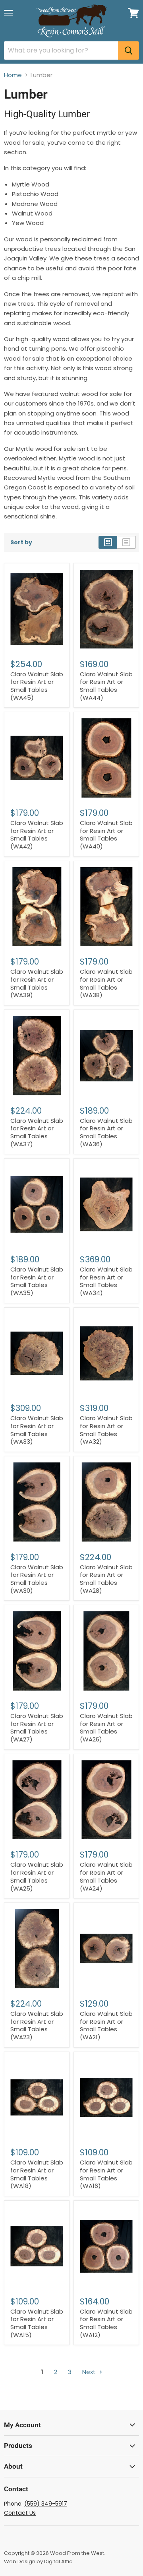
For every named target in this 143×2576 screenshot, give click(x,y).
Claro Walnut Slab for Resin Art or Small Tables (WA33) (37, 1430)
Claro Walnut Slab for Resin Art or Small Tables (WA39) (37, 983)
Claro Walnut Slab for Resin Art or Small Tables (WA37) (37, 1132)
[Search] (129, 50)
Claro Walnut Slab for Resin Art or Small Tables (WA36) (106, 1132)
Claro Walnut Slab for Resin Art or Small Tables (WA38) (106, 983)
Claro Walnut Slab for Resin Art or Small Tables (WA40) (106, 835)
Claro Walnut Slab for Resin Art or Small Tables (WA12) (106, 2323)
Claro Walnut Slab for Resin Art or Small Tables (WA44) (106, 686)
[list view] (127, 542)
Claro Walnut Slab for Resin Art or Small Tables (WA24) (106, 1876)
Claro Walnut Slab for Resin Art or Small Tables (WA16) (106, 2174)
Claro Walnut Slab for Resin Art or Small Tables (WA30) (37, 1579)
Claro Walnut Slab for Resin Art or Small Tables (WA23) (37, 2025)
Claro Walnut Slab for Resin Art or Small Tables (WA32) (106, 1430)
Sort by (21, 542)
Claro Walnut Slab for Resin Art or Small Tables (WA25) (37, 1876)
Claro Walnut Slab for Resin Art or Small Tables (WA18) (37, 2174)
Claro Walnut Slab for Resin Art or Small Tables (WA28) (106, 1579)
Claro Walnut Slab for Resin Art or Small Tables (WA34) (106, 1281)
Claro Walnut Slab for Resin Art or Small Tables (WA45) (37, 686)
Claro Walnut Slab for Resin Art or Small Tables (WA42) (37, 835)
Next (90, 2372)
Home (13, 75)
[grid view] (108, 542)
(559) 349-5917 (46, 2504)
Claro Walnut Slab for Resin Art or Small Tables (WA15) (37, 2323)
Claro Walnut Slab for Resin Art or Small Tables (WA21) (106, 2025)
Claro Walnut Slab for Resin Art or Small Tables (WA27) (37, 1728)
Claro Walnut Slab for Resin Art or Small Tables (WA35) (37, 1281)
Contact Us (20, 2513)
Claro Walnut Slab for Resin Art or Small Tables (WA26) (106, 1728)
